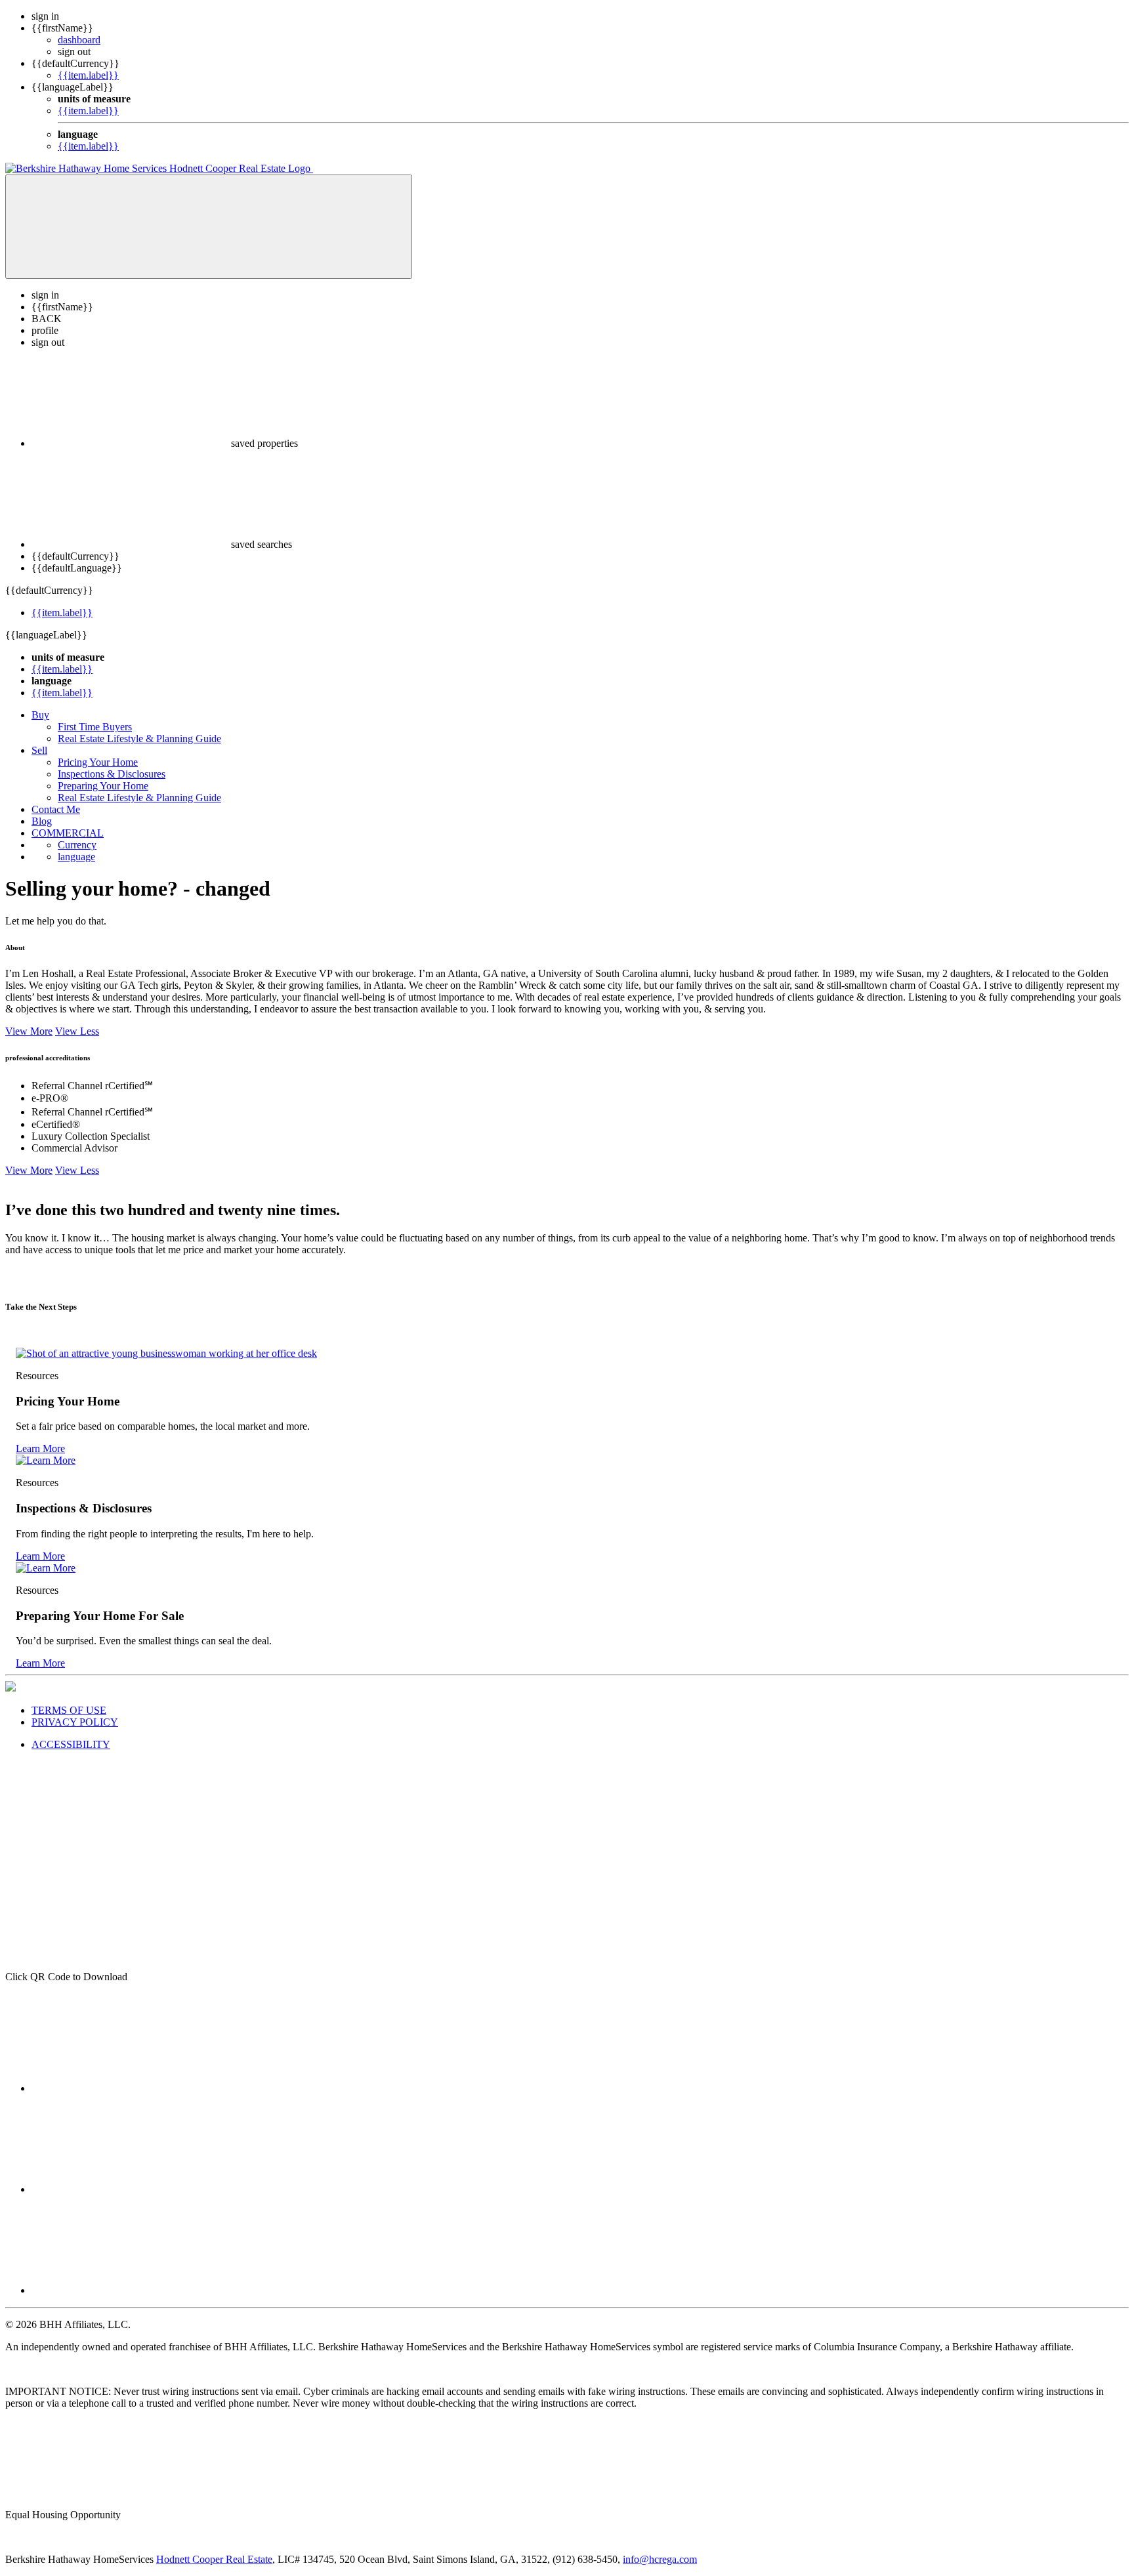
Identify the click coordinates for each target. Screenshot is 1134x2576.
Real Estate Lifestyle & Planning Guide (139, 738)
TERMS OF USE (69, 1710)
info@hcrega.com (660, 2559)
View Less (77, 1031)
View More (29, 1031)
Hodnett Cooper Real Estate (214, 2559)
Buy (40, 715)
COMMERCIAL (68, 833)
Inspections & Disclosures (112, 774)
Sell (39, 750)
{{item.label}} (88, 75)
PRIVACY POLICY (75, 1722)
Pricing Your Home (98, 762)
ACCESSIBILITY (71, 1744)
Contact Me (56, 809)
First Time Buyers (95, 727)
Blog (42, 821)
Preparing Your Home (103, 786)
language (76, 857)
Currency (77, 845)
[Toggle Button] (209, 227)
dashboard (79, 40)
